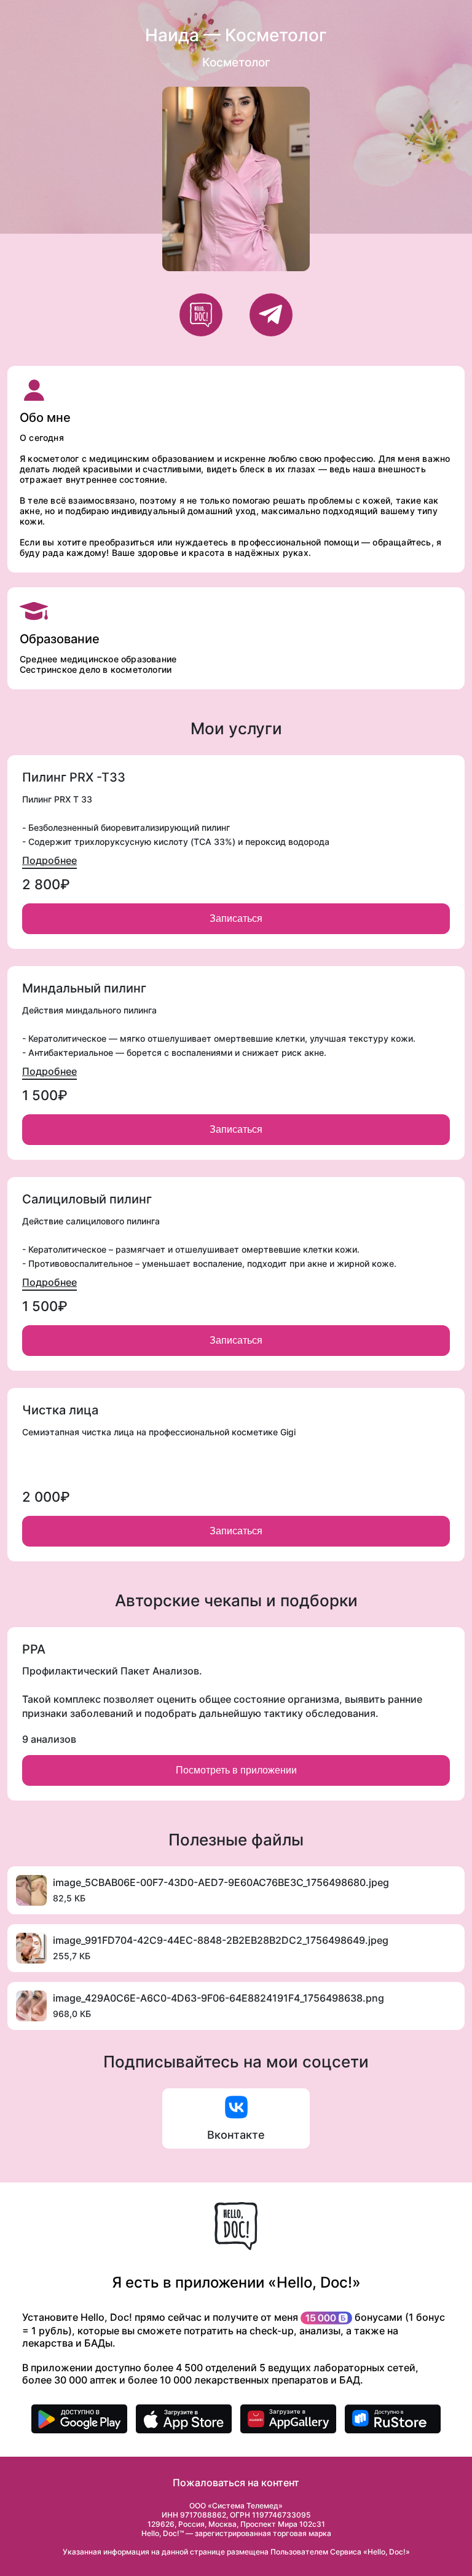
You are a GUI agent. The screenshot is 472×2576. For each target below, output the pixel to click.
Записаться (236, 918)
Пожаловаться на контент (236, 2483)
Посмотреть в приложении (236, 1770)
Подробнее (49, 860)
